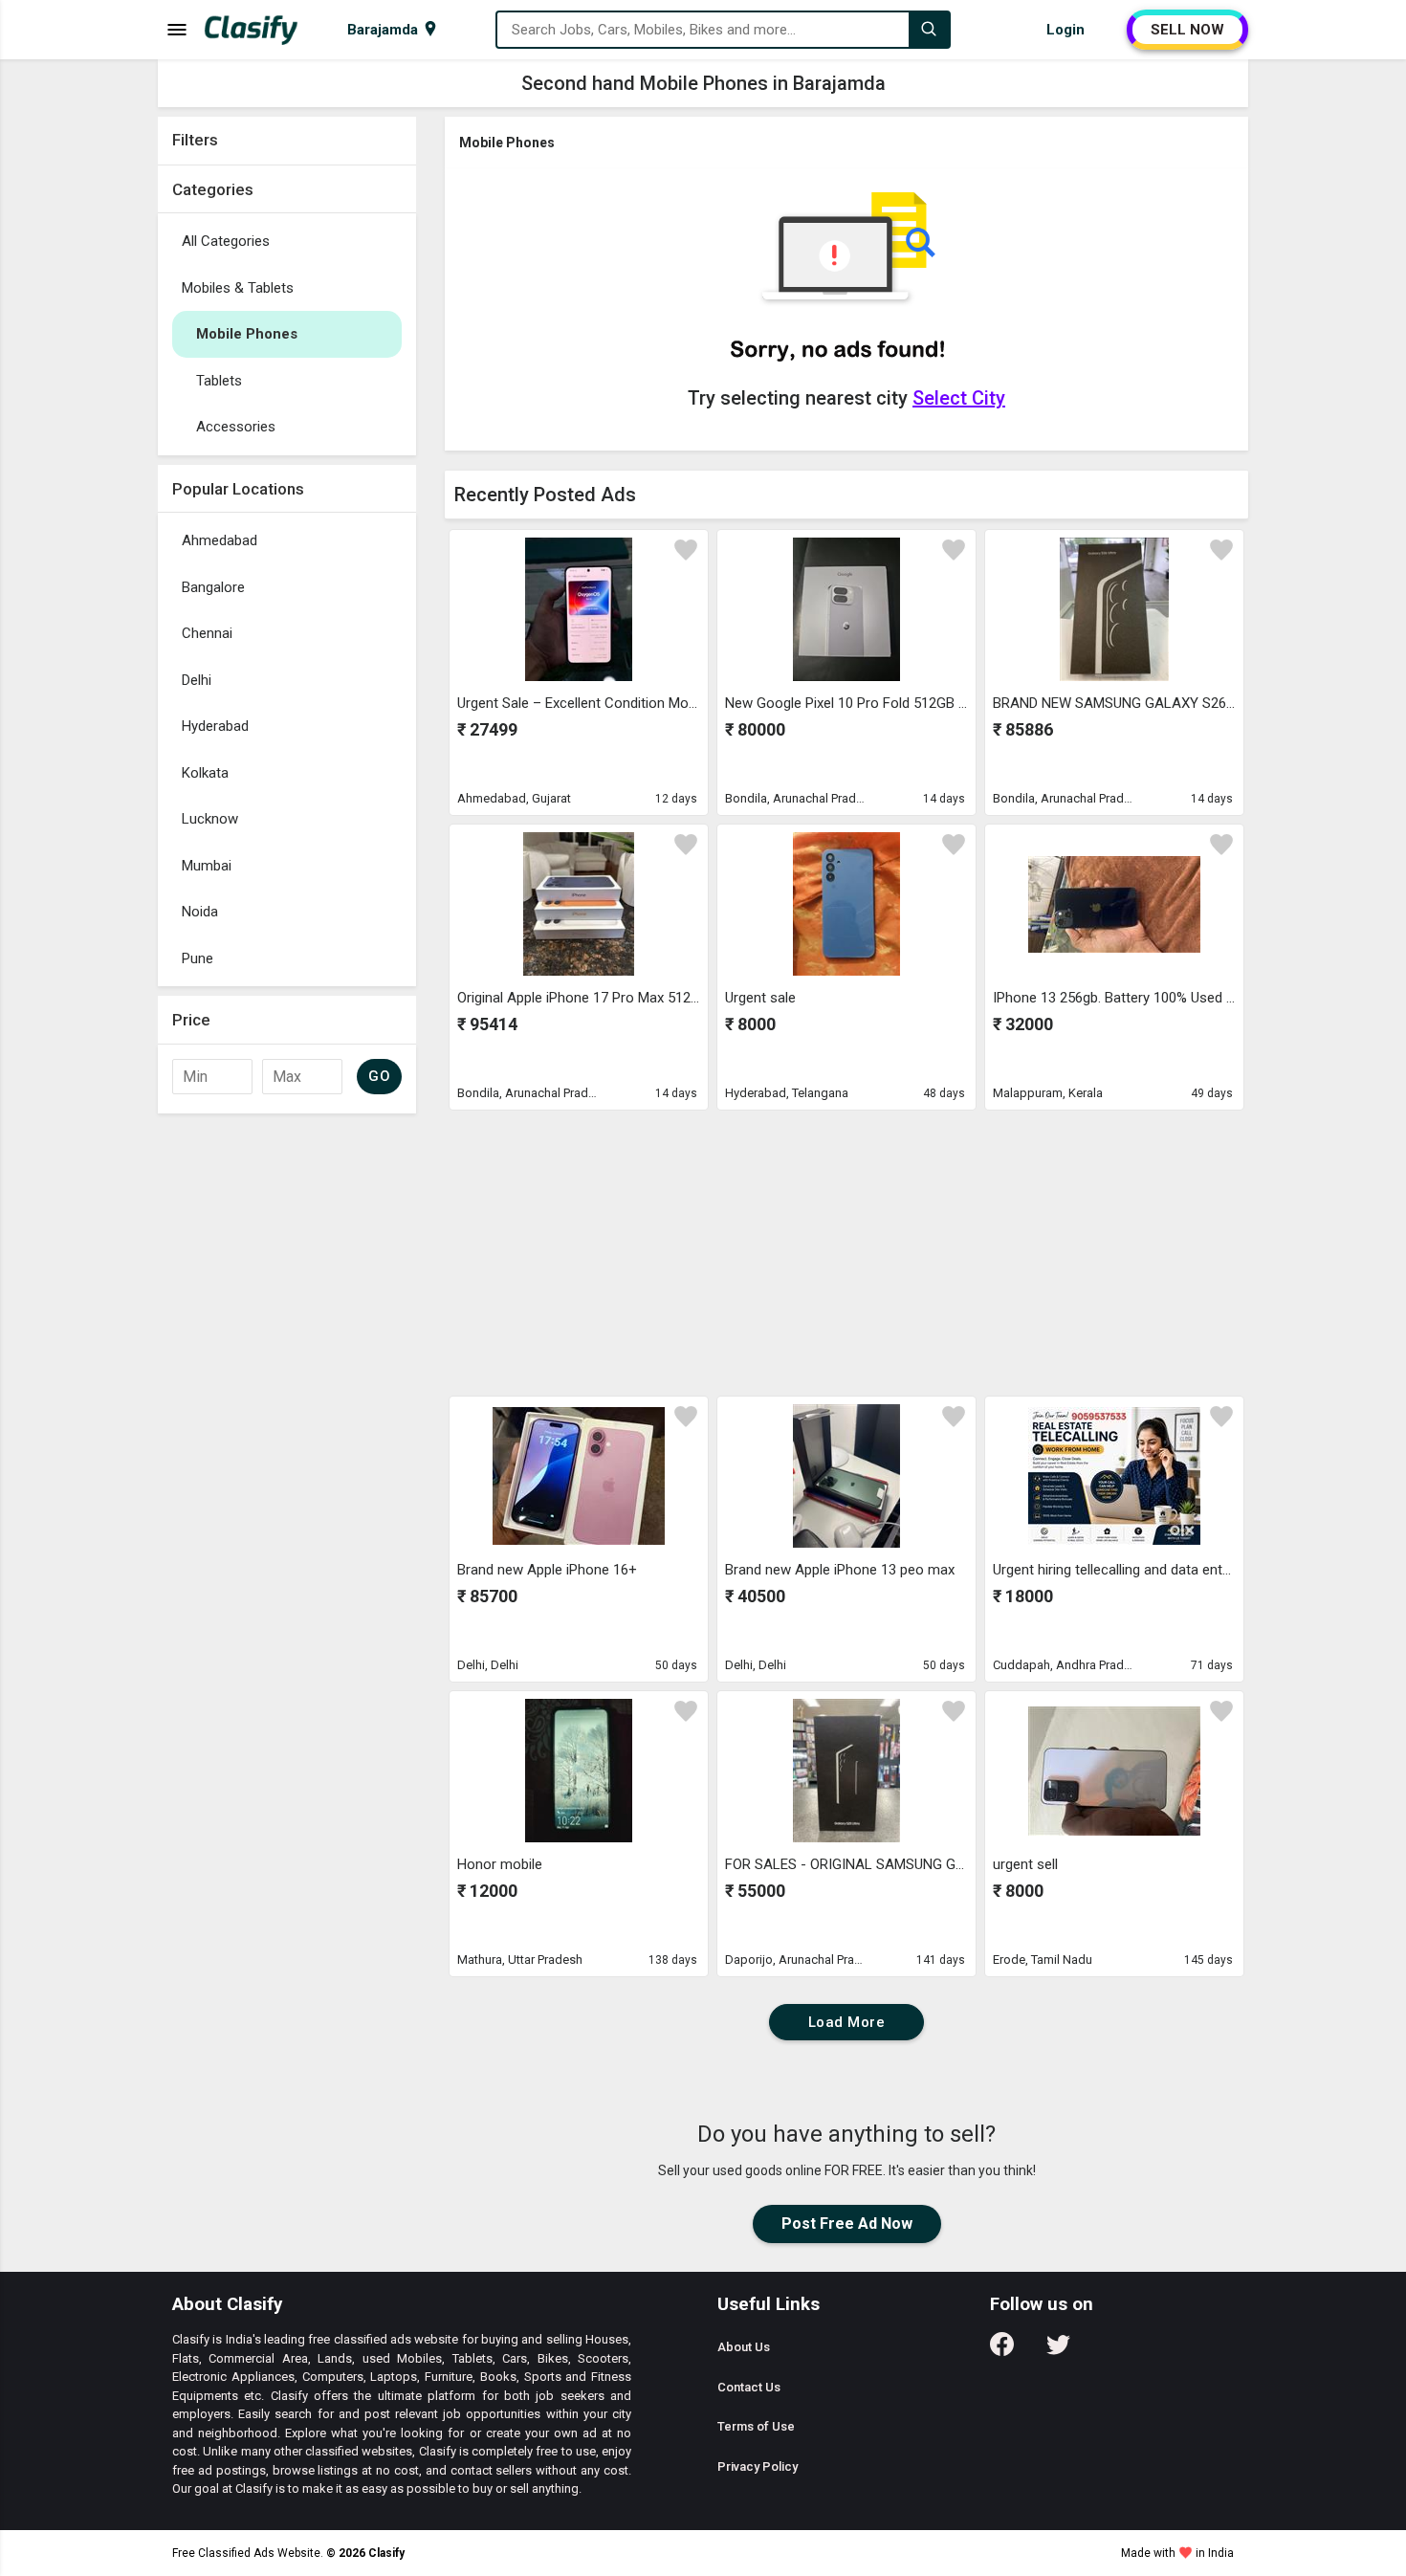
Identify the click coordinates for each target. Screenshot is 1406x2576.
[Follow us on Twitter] (1058, 2351)
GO (379, 1076)
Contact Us (749, 2387)
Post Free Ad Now (847, 2224)
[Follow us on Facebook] (1002, 2351)
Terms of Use (756, 2426)
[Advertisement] (287, 1410)
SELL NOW (1187, 30)
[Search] (929, 30)
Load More (847, 2022)
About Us (744, 2347)
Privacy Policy (758, 2466)
